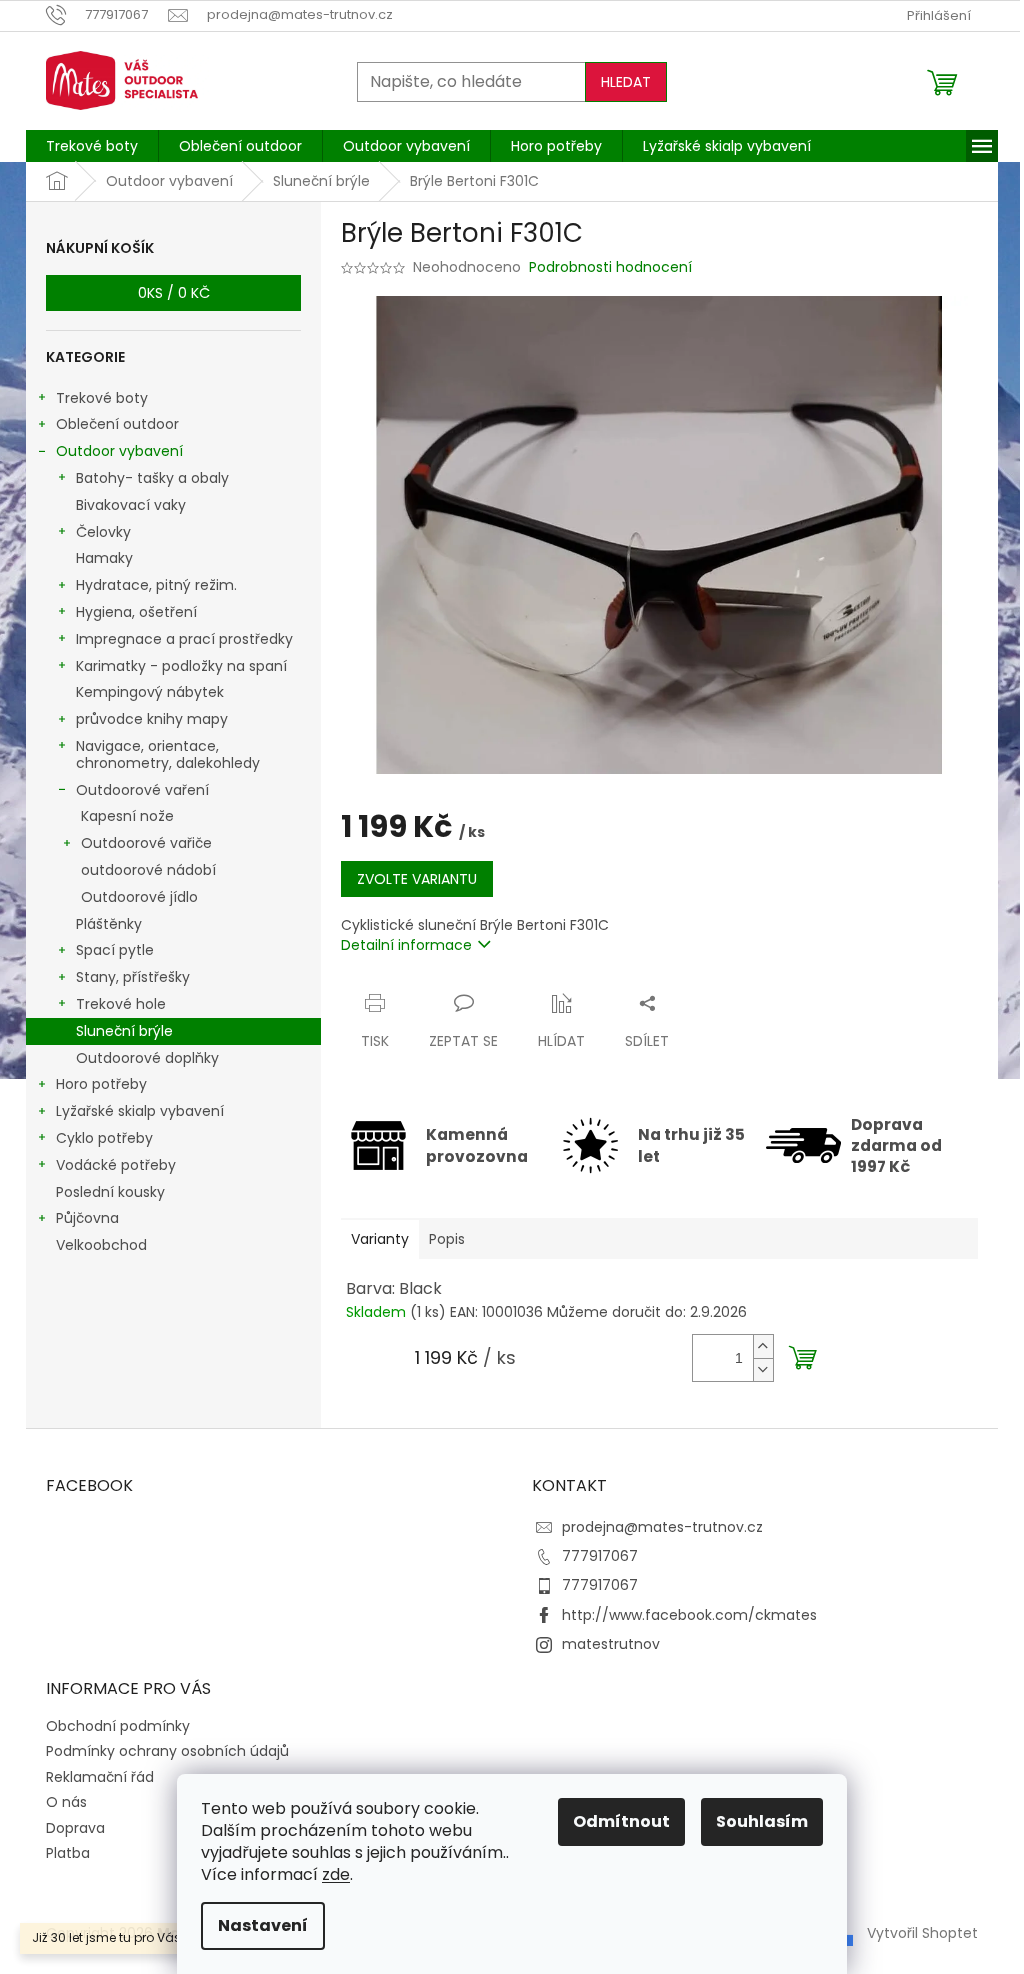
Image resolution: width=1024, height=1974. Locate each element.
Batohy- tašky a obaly (152, 478)
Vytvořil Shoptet (922, 1933)
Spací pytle (115, 950)
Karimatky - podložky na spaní (181, 666)
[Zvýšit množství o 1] (763, 1346)
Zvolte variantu (417, 879)
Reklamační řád (100, 1777)
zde (336, 1874)
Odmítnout (621, 1821)
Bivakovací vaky (131, 505)
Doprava (75, 1828)
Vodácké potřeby (116, 1165)
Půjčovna (87, 1218)
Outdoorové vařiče (146, 843)
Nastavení (263, 1925)
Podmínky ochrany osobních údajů (167, 1751)
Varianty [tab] (380, 1239)
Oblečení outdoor (117, 424)
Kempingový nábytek (150, 692)
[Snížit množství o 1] (763, 1369)
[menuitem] (92, 146)
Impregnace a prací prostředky (184, 639)
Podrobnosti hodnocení (610, 267)
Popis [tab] (447, 1239)
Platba (68, 1853)
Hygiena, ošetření (136, 612)
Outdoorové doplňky (147, 1058)
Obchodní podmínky (118, 1726)
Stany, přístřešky (133, 977)
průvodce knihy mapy (152, 719)
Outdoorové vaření (142, 790)
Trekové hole (121, 1004)
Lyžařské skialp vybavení (140, 1111)
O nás (66, 1802)
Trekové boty (102, 398)
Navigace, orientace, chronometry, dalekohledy (168, 754)
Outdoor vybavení (119, 451)
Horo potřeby (101, 1084)
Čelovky (103, 532)
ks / (174, 293)
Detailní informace (406, 945)
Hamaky (104, 558)
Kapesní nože (127, 816)
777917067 (600, 1556)
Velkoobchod (101, 1245)
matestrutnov (611, 1644)
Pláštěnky (109, 924)
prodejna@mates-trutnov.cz (662, 1527)
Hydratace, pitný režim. (156, 585)
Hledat (626, 82)
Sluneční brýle (124, 1031)
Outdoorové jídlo (139, 897)
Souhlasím (762, 1821)
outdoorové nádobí (148, 870)
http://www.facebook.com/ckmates (689, 1615)
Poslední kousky (110, 1192)
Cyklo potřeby (104, 1138)
